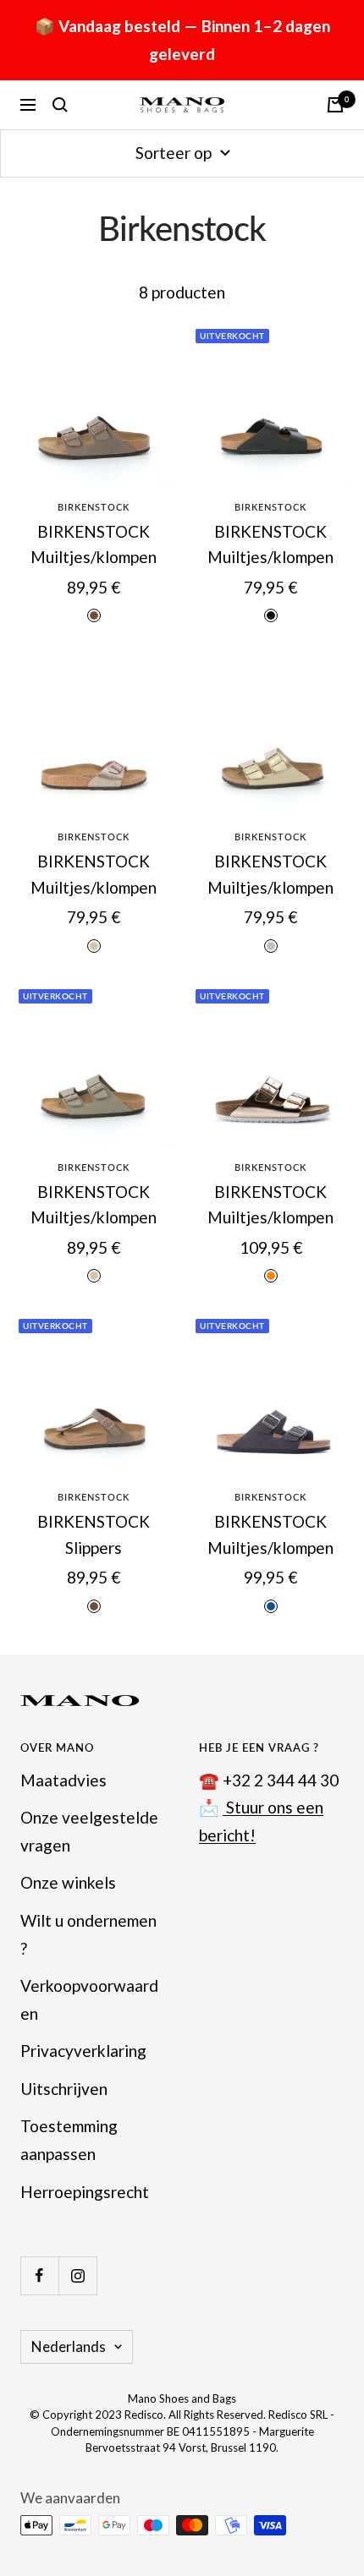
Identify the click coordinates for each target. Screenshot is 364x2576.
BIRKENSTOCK (94, 507)
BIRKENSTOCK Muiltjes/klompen (94, 544)
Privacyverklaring (83, 2051)
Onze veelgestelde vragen (89, 1831)
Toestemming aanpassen (69, 2140)
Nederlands (69, 2346)
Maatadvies (63, 1780)
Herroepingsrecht (85, 2192)
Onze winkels (68, 1882)
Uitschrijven (64, 2089)
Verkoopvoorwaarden (89, 1999)
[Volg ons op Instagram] (77, 2275)
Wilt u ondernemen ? (88, 1934)
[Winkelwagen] (335, 105)
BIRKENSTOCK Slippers (94, 1534)
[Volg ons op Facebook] (39, 2275)
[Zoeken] (60, 105)
